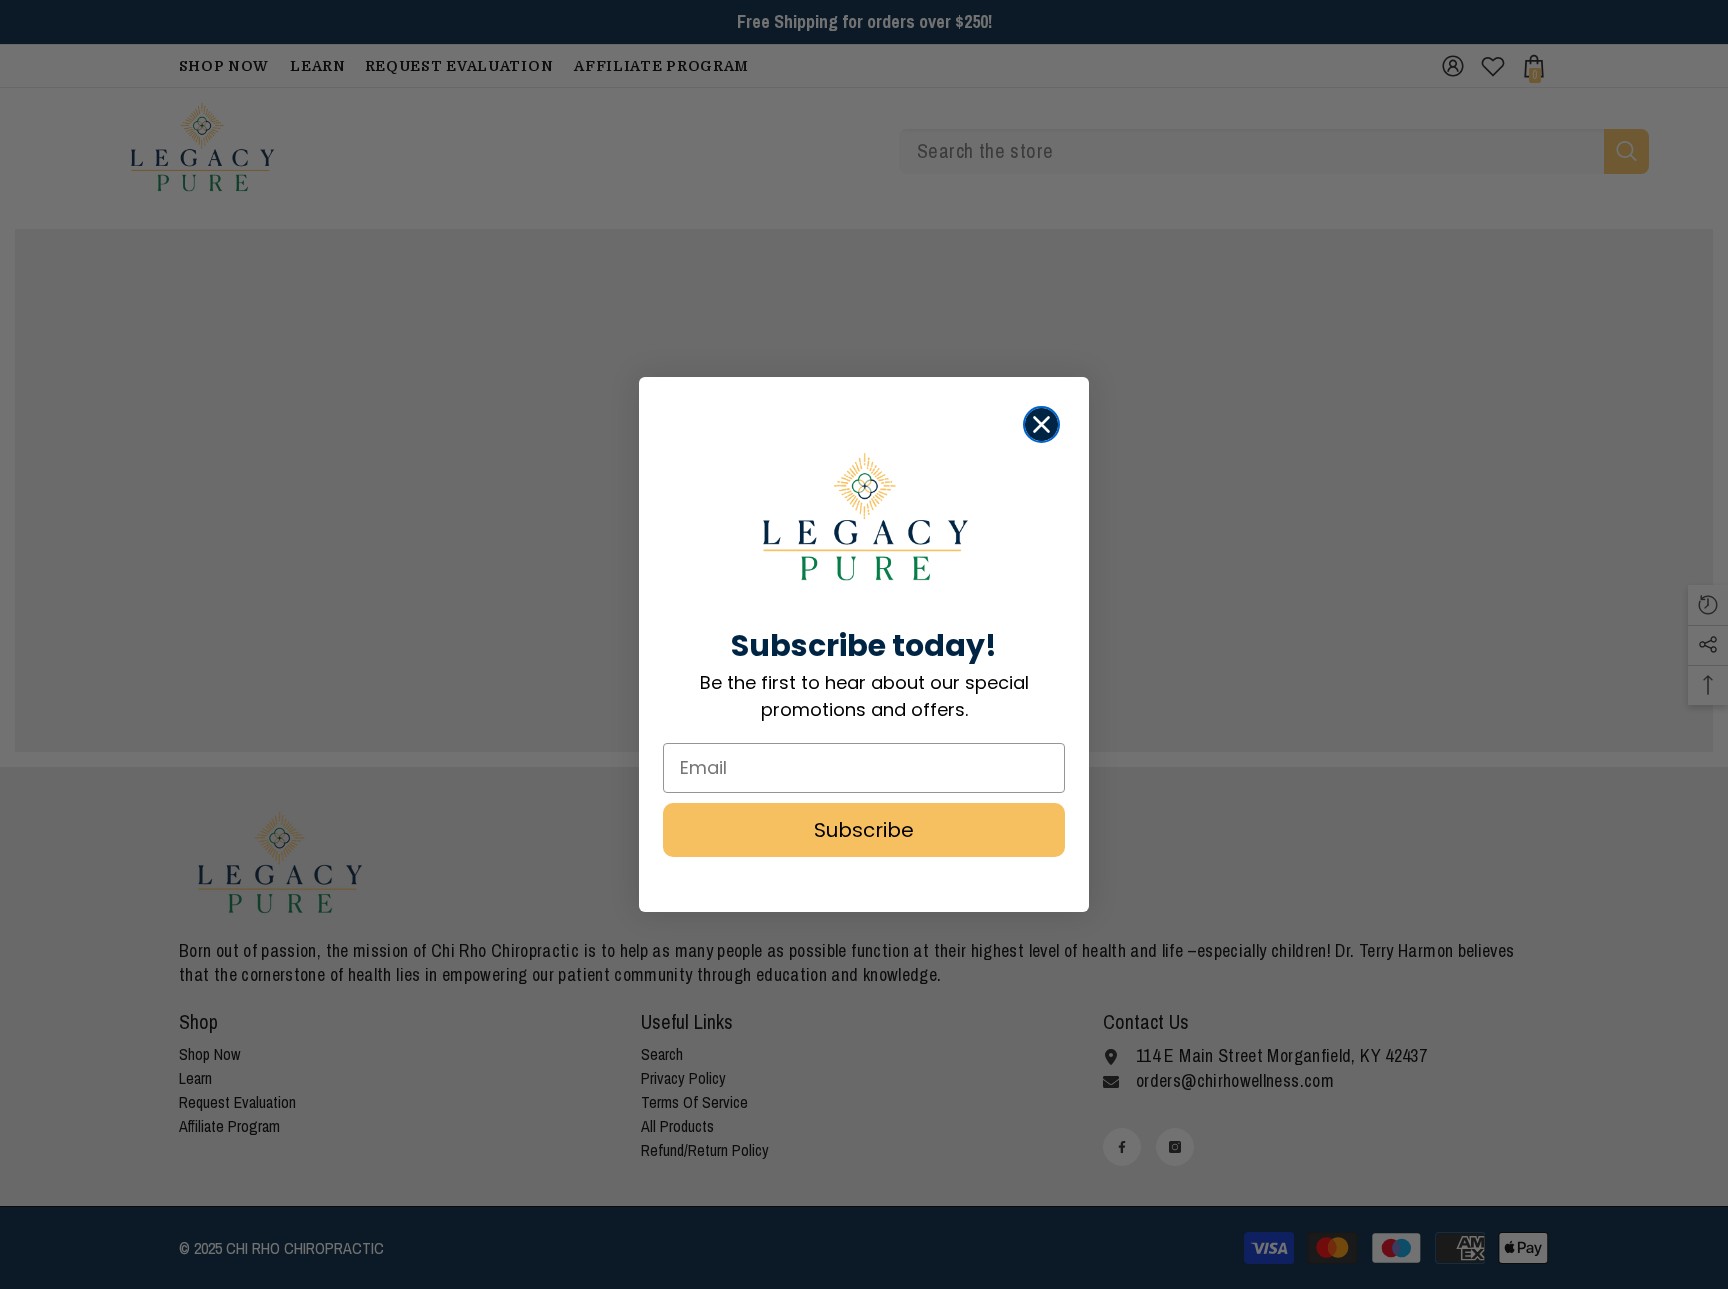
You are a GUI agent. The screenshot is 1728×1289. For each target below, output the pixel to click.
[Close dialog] (1041, 424)
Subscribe (864, 830)
